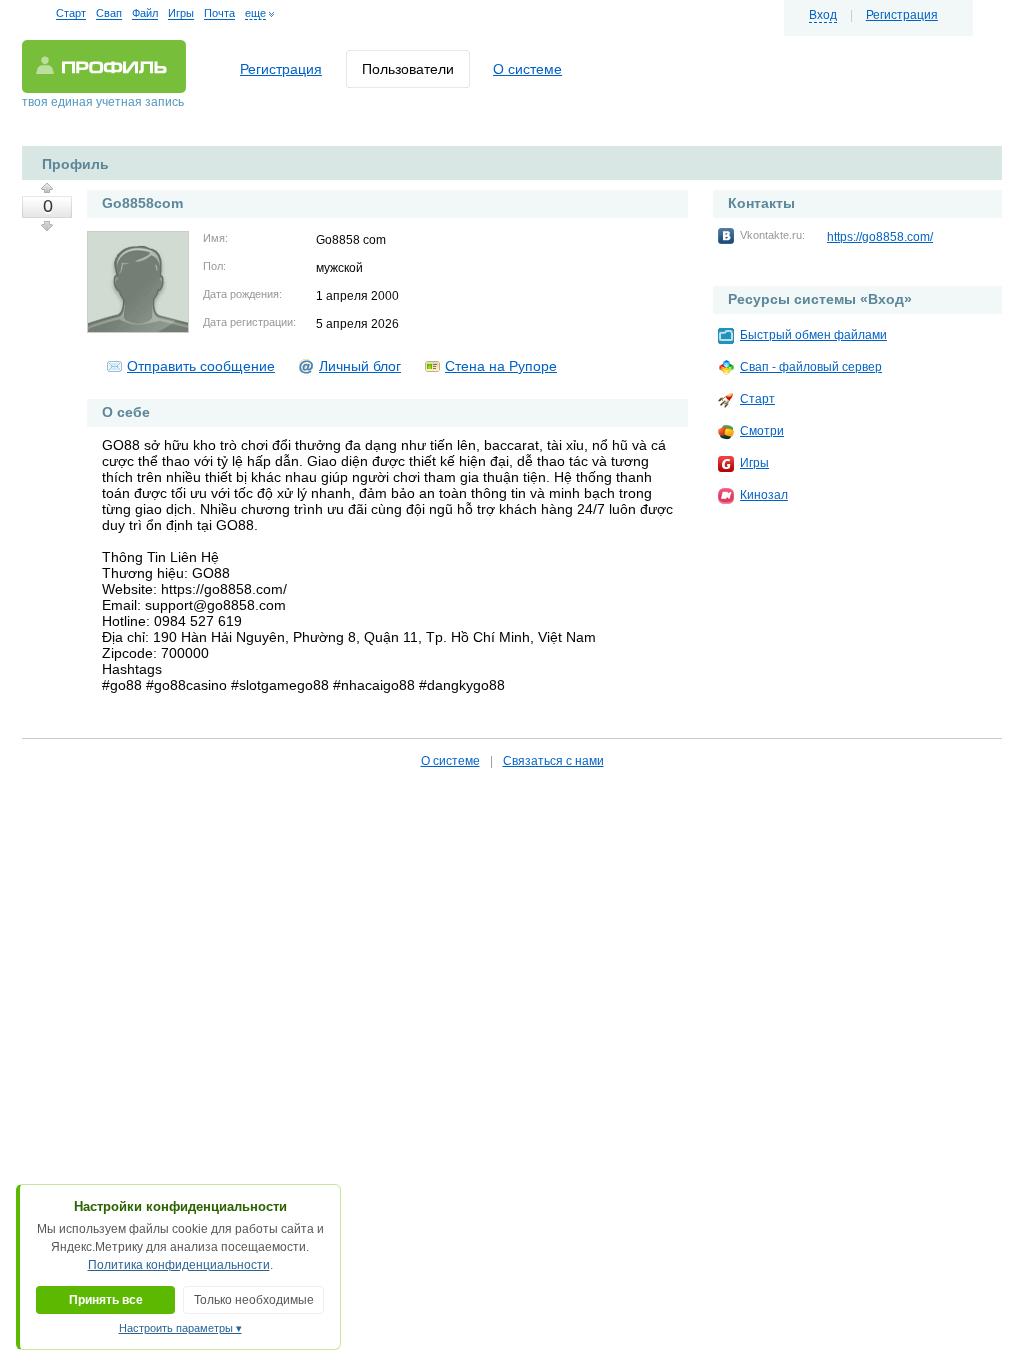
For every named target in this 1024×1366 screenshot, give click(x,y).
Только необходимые (254, 1300)
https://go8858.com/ (880, 237)
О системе (527, 69)
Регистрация (902, 15)
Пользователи (408, 69)
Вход (823, 15)
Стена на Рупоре (501, 366)
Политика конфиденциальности (179, 1265)
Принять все (106, 1300)
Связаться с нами (553, 761)
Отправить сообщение (201, 366)
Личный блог (360, 366)
